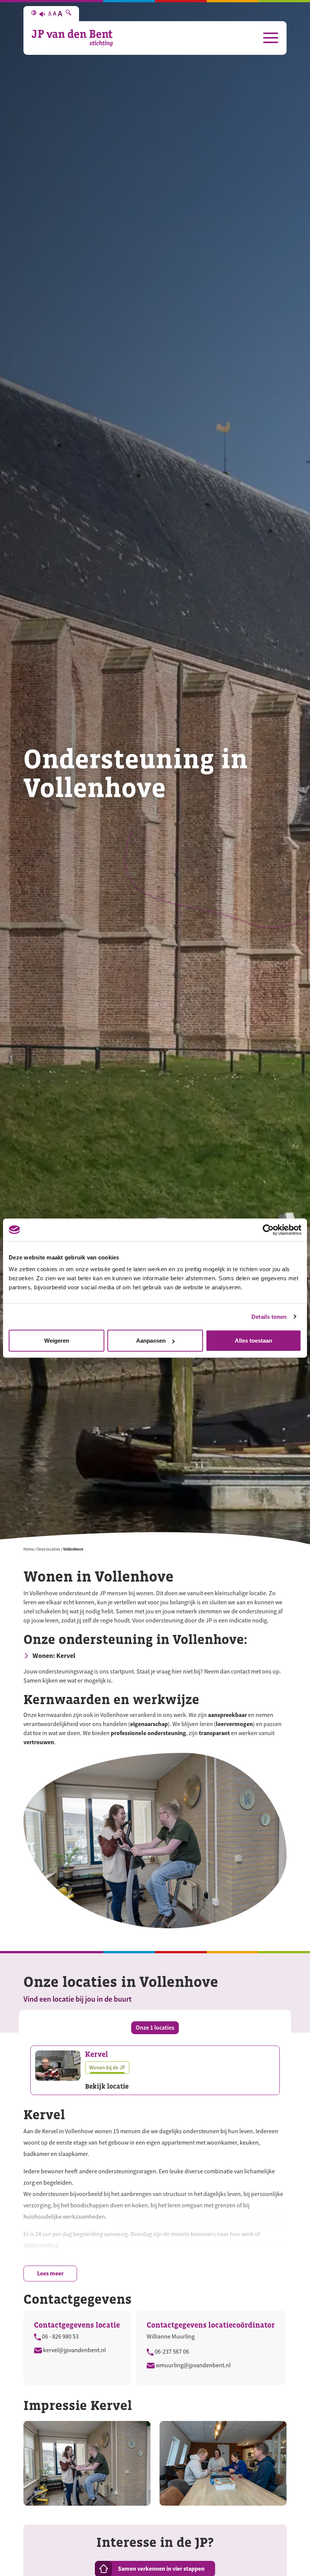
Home (29, 1549)
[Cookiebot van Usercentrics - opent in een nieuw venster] (268, 1230)
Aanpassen (151, 1341)
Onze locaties (48, 1549)
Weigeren (57, 1341)
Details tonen (269, 1316)
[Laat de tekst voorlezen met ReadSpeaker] (42, 14)
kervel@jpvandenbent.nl (74, 2350)
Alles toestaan (253, 1341)
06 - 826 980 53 (60, 2337)
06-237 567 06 (171, 2352)
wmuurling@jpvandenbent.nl (193, 2365)
